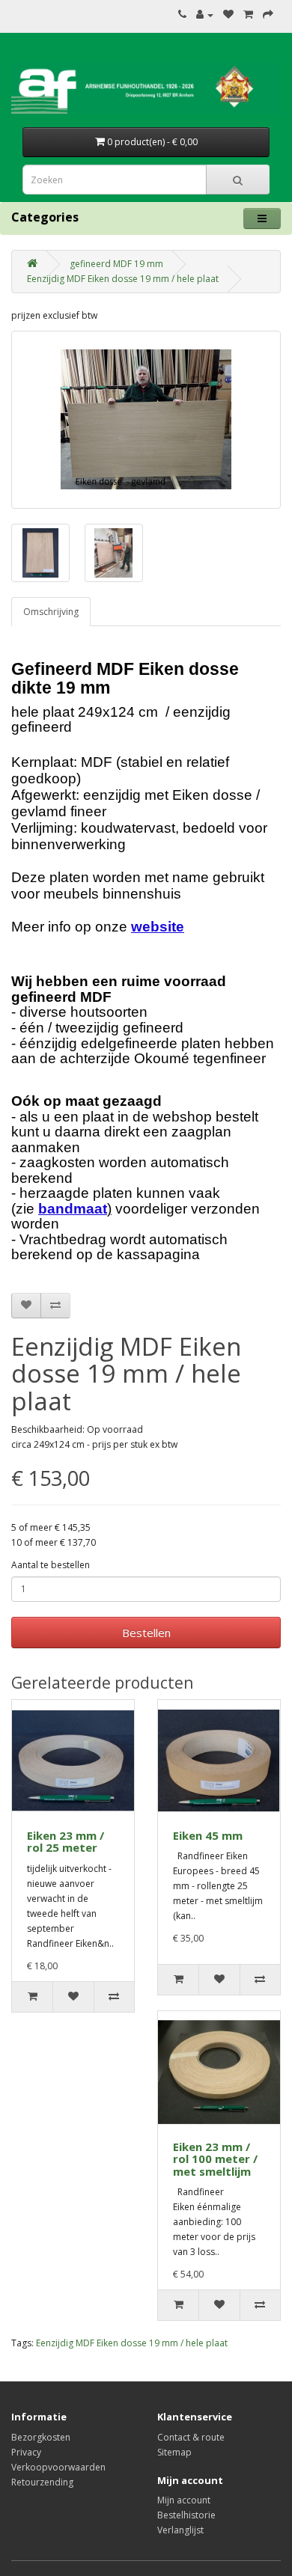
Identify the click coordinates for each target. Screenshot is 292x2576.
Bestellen (146, 1633)
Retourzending (42, 2482)
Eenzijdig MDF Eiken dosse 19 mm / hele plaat (123, 279)
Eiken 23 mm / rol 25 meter (66, 1842)
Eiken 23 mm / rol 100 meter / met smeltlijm (215, 2159)
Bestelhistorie (186, 2515)
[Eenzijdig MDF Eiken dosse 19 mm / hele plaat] (146, 420)
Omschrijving (51, 612)
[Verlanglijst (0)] (228, 15)
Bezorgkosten (41, 2437)
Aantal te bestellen (51, 1565)
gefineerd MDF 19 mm (116, 264)
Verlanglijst (180, 2530)
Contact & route (191, 2437)
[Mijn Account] (205, 15)
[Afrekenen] (268, 15)
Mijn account (184, 2500)
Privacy (26, 2452)
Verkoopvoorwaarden (58, 2467)
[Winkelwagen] (248, 15)
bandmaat (73, 1209)
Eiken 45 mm (208, 1835)
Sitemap (174, 2452)
